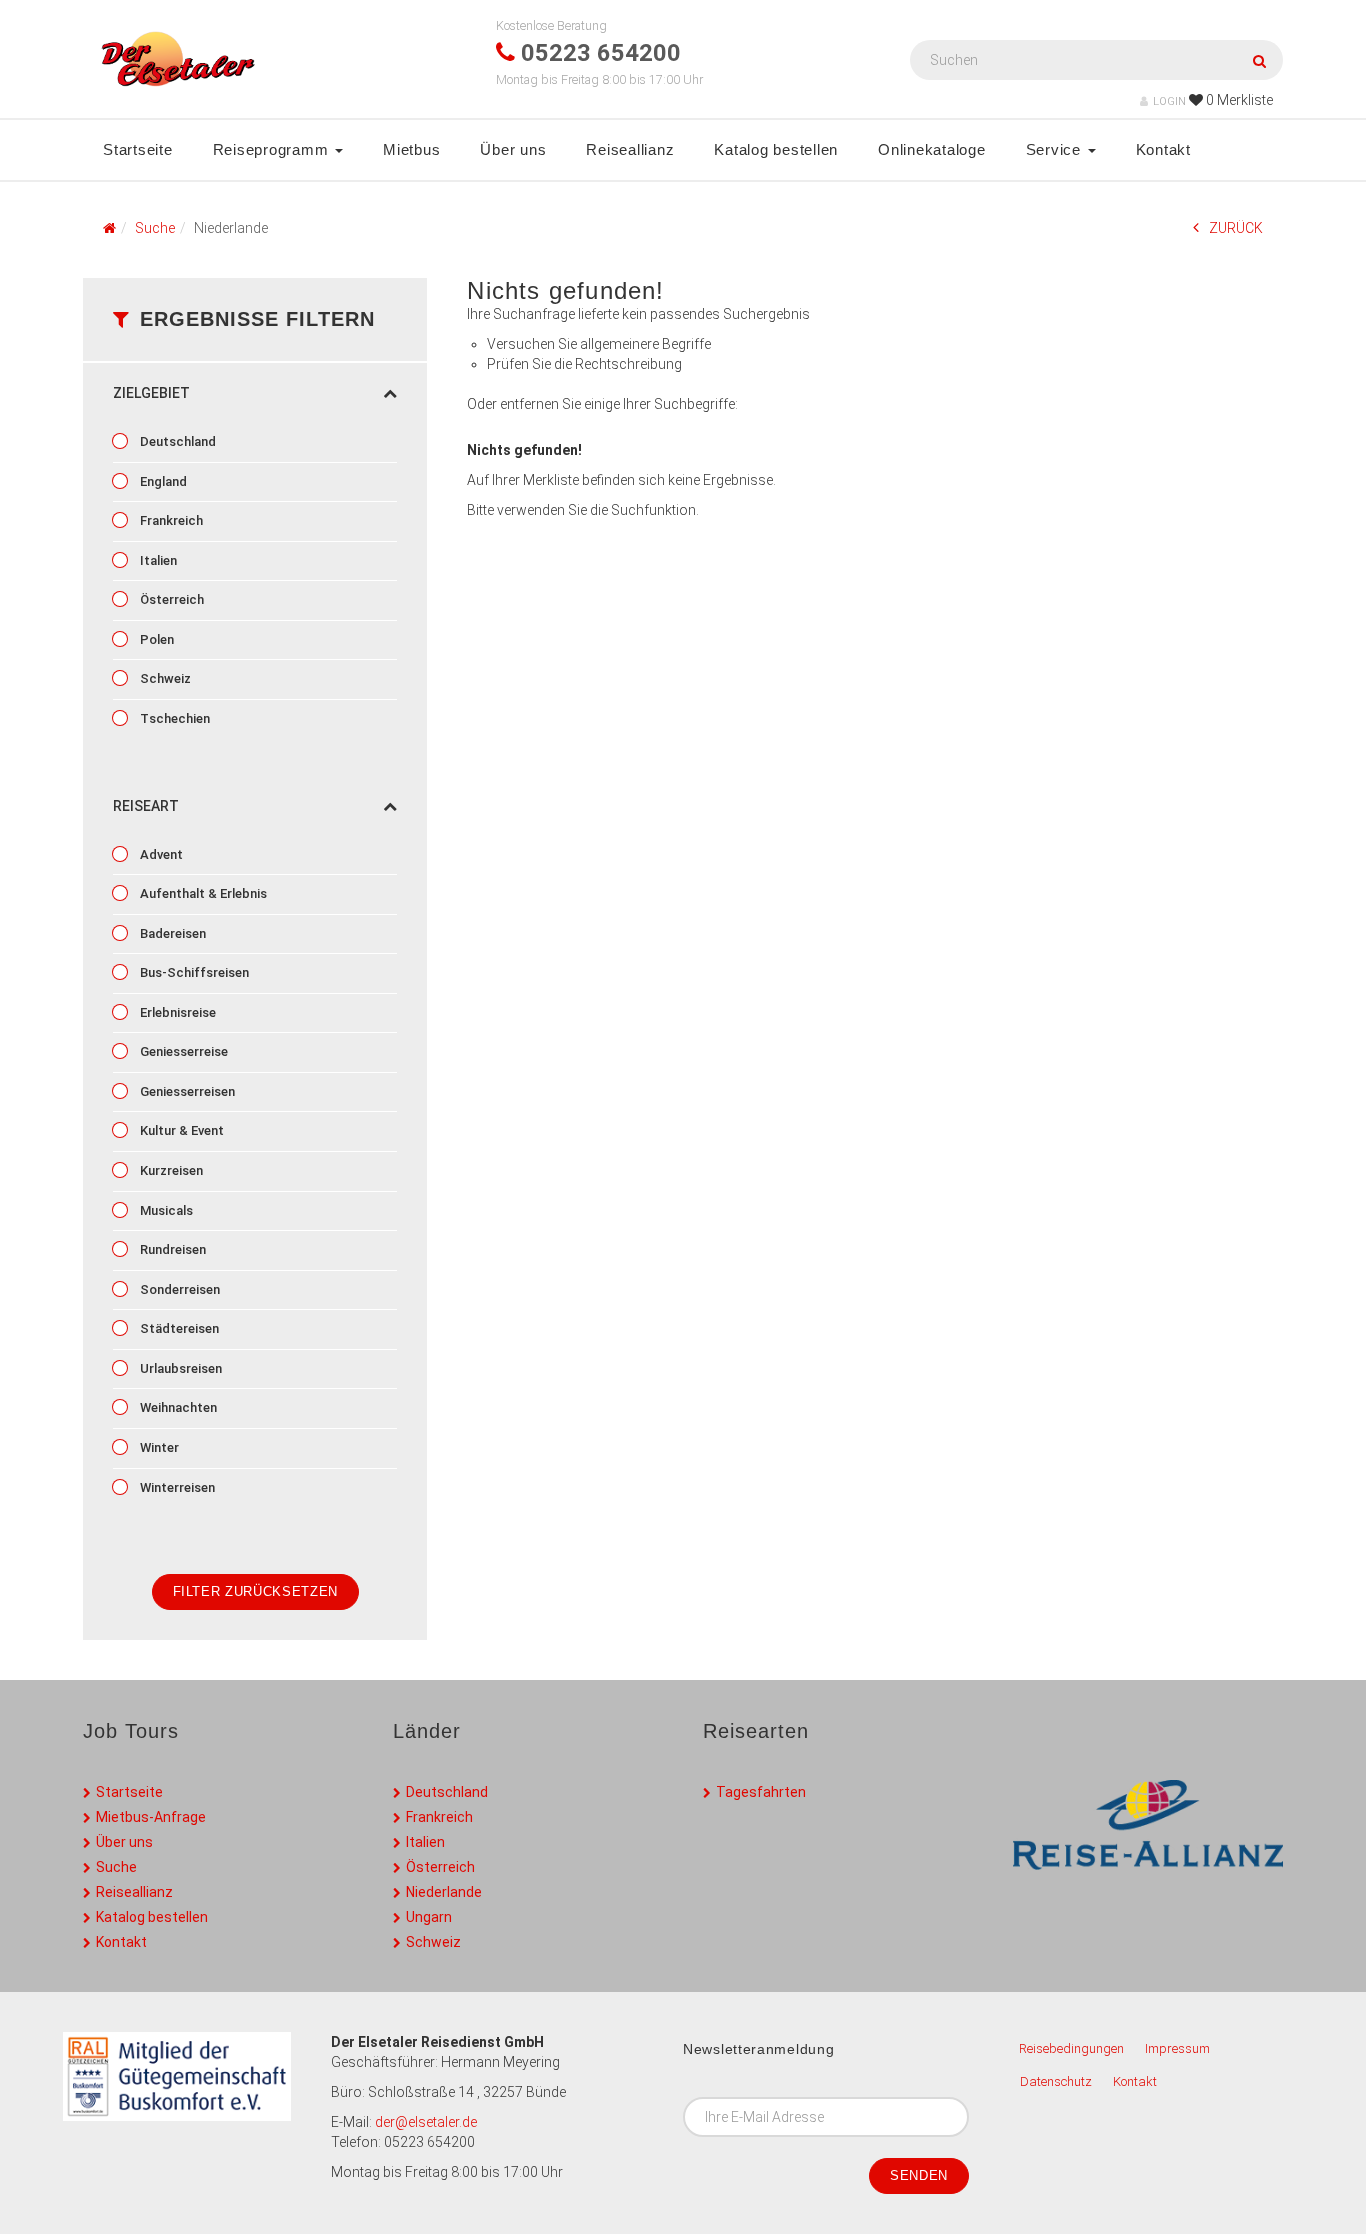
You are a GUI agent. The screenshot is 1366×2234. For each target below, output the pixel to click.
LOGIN (1169, 101)
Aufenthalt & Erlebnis (202, 893)
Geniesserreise (182, 1051)
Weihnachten (177, 1407)
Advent (160, 854)
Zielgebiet (151, 393)
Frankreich (170, 520)
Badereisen (171, 933)
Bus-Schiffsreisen (193, 972)
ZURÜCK (1236, 228)
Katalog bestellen (776, 149)
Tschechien (173, 718)
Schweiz (164, 678)
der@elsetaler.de (426, 2122)
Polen (155, 639)
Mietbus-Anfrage (151, 1817)
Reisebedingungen (1071, 2048)
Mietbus (411, 149)
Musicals (165, 1210)
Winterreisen (176, 1487)
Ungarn (429, 1917)
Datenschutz (1056, 2081)
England (162, 481)
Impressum (1177, 2048)
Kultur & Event (180, 1130)
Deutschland (176, 441)
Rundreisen (171, 1249)
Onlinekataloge (932, 149)
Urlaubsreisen (179, 1368)
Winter (158, 1447)
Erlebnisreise (176, 1012)
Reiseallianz (630, 149)
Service (1056, 149)
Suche (116, 1867)
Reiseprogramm (273, 149)
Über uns (513, 149)
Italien (157, 560)
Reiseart (146, 806)
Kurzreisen (170, 1170)
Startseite (138, 149)
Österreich (170, 599)
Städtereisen (178, 1328)
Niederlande (444, 1892)
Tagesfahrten (761, 1792)
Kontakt (1163, 149)
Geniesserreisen (186, 1091)
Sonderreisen (178, 1289)
